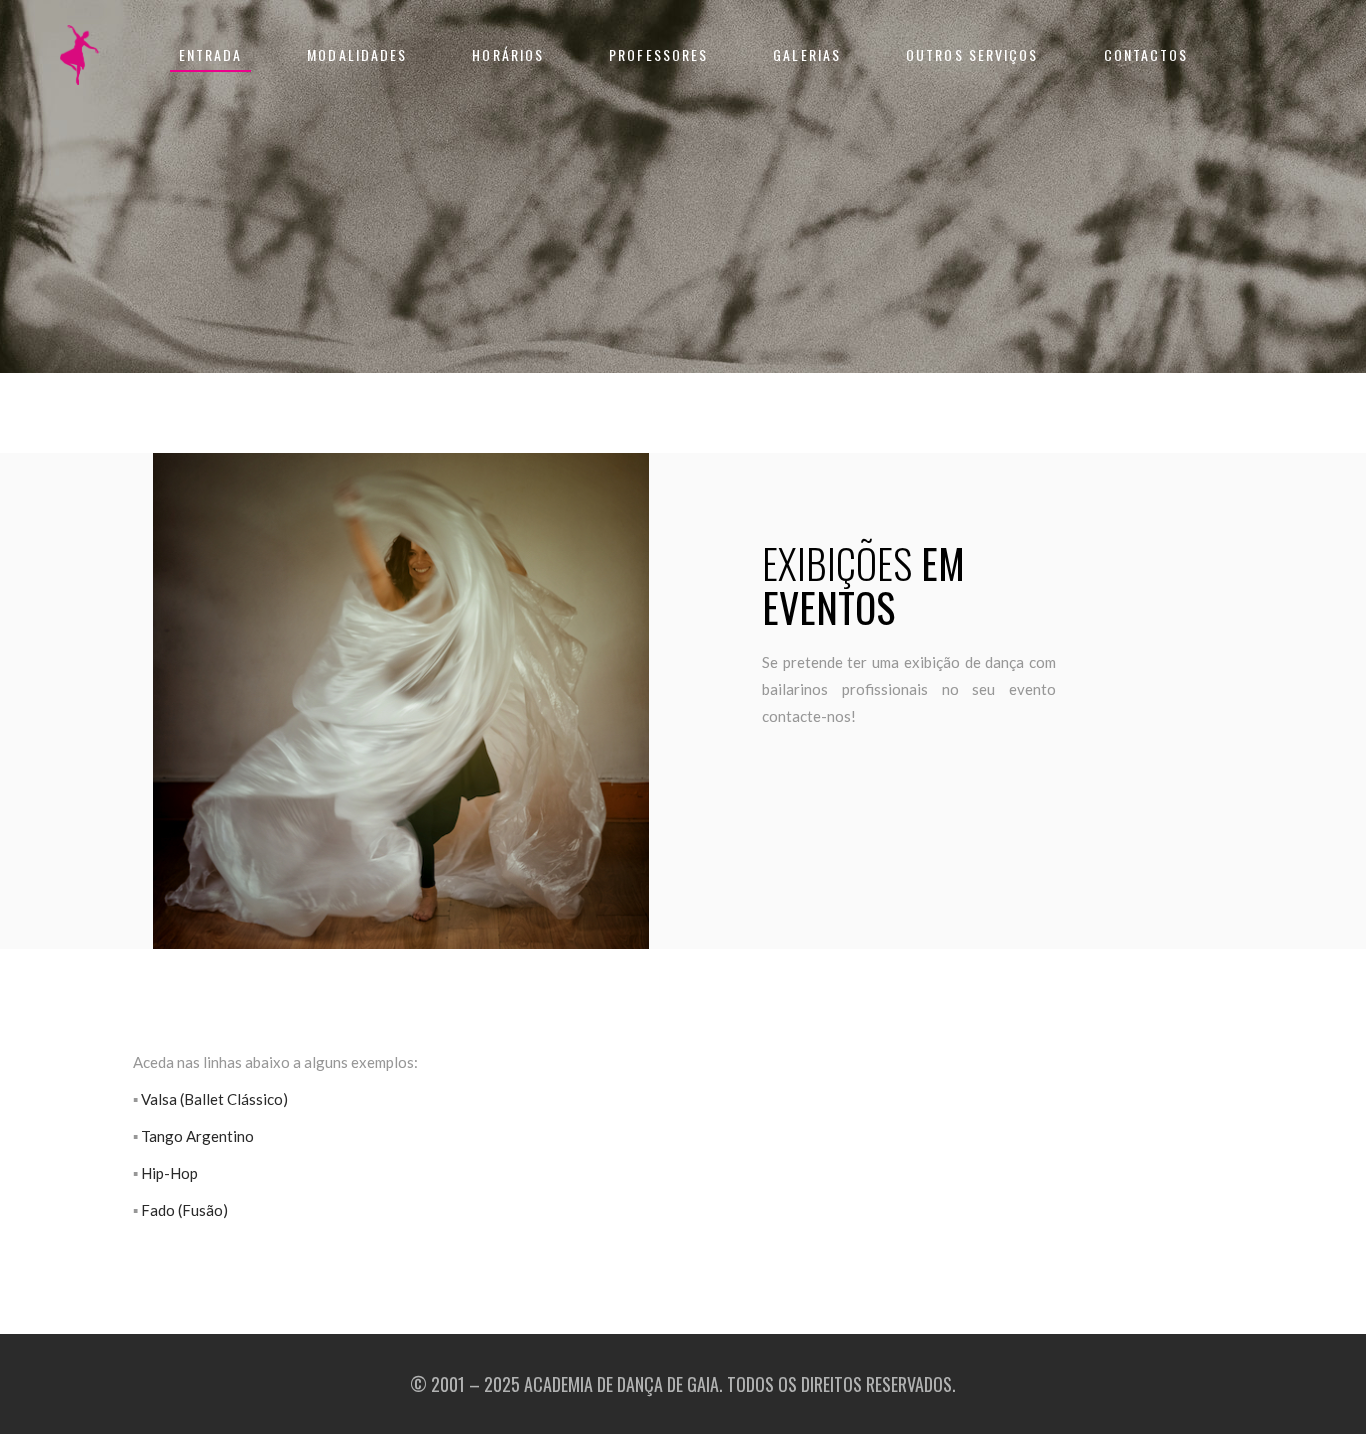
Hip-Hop (169, 1173)
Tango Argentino (197, 1136)
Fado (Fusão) (184, 1210)
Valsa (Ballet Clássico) (214, 1099)
